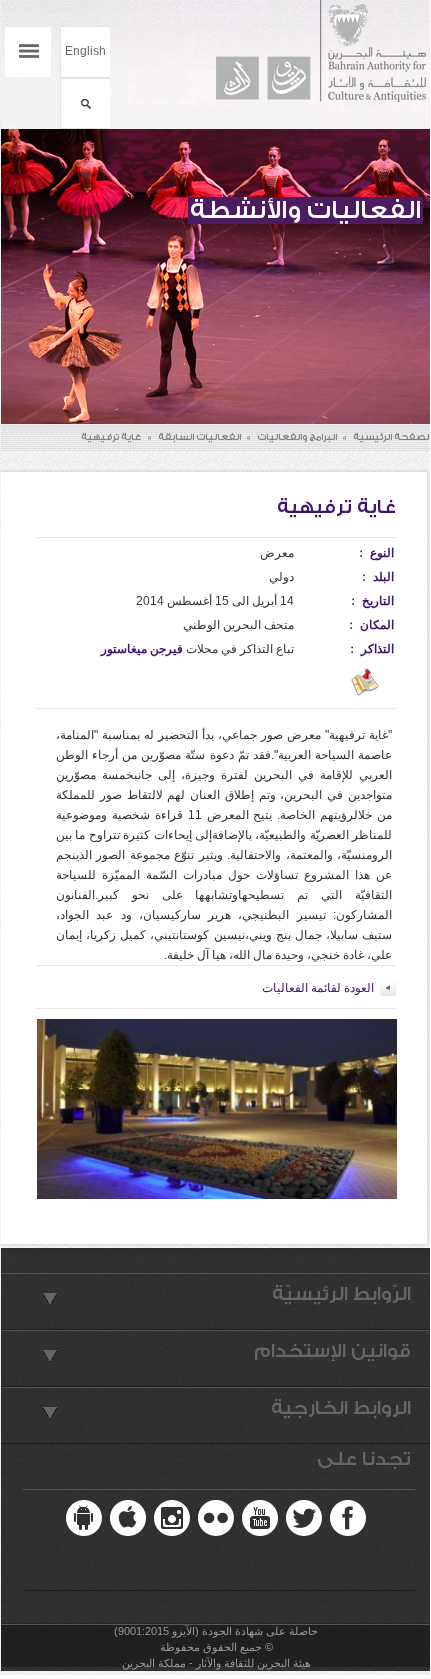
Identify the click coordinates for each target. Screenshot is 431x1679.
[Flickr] (216, 1518)
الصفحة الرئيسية (392, 437)
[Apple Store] (128, 1518)
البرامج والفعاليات (297, 437)
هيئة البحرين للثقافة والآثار (311, 51)
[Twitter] (304, 1518)
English (85, 51)
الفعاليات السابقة (199, 437)
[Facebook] (348, 1518)
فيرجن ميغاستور (142, 649)
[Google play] (84, 1518)
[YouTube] (260, 1518)
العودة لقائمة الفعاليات (318, 988)
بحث (85, 103)
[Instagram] (172, 1518)
